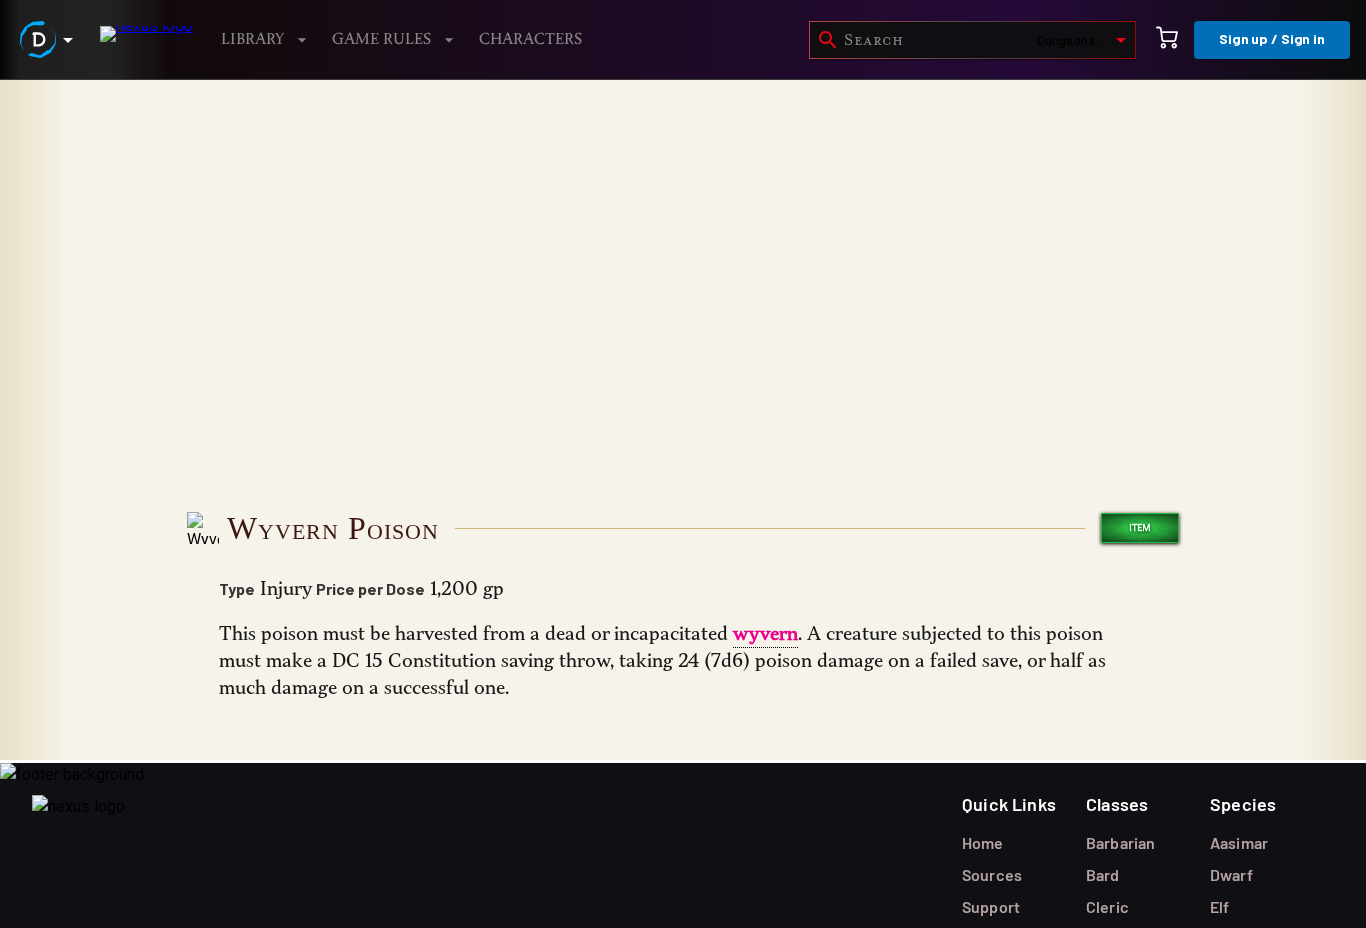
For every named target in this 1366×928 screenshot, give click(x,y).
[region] (683, 504)
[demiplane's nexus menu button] (50, 39)
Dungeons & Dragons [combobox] (1085, 41)
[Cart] (1167, 40)
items (147, 129)
